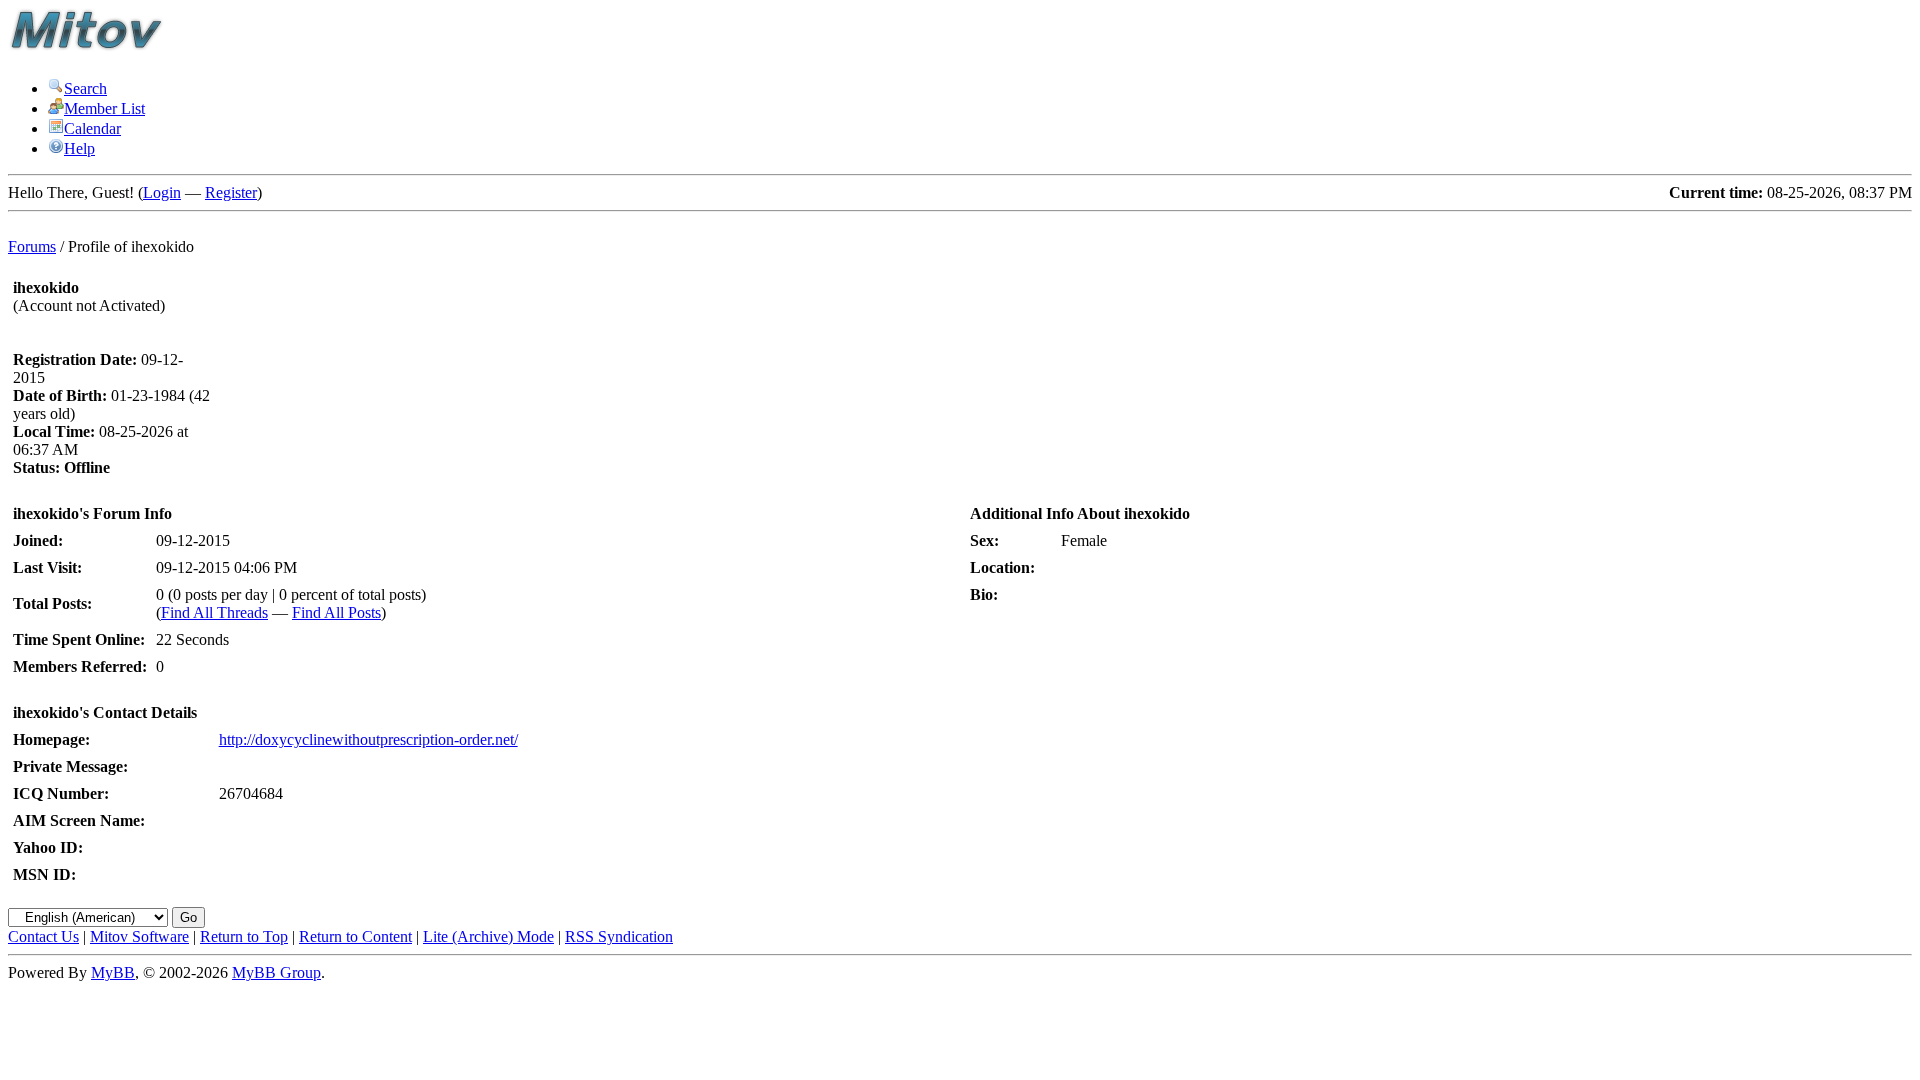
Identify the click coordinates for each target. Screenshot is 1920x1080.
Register (231, 192)
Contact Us (43, 936)
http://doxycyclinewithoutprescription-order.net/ (368, 739)
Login (162, 192)
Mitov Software (139, 936)
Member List (104, 108)
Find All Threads (214, 612)
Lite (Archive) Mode (488, 936)
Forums (32, 246)
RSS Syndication (619, 936)
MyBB (113, 972)
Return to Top (244, 936)
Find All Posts (336, 612)
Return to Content (355, 936)
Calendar (92, 128)
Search (85, 88)
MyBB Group (276, 972)
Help (79, 148)
